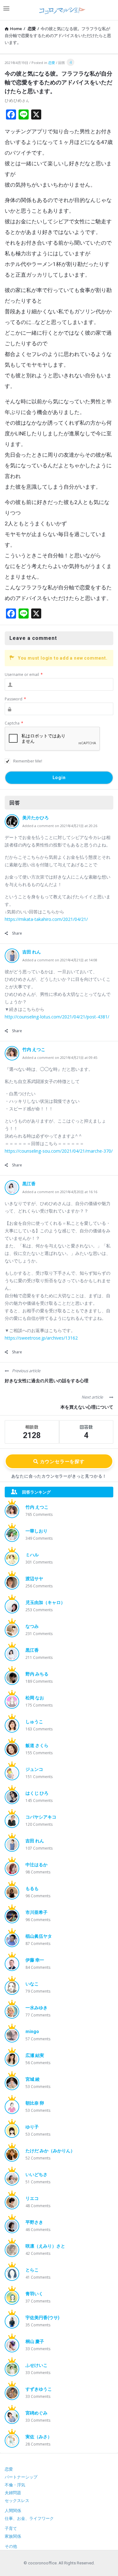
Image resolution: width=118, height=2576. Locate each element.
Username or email (24, 675)
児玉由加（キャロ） (45, 1602)
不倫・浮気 (15, 2485)
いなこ (32, 1984)
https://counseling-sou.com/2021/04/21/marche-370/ (59, 1151)
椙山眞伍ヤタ (39, 1936)
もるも (32, 1888)
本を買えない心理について (87, 1407)
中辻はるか (37, 1865)
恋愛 (52, 63)
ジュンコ (34, 1769)
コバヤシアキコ (41, 1817)
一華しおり (37, 1531)
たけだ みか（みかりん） (50, 2151)
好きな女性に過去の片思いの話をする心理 (47, 1381)
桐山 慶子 (35, 2341)
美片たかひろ (36, 818)
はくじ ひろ (37, 1793)
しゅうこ (34, 1722)
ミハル (32, 1555)
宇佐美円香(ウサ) (42, 2318)
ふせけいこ (37, 2365)
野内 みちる (37, 1674)
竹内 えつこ (34, 1049)
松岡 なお (35, 1698)
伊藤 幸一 (35, 1960)
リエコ (32, 2198)
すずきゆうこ (39, 2389)
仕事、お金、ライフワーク (29, 2518)
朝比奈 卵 (35, 2103)
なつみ (32, 1626)
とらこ (32, 2270)
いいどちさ (37, 2175)
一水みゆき (37, 2008)
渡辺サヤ (34, 1579)
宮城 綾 (33, 2079)
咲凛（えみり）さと (45, 2246)
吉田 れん (32, 952)
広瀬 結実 (35, 2055)
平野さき (34, 2222)
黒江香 (29, 1184)
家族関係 (13, 2536)
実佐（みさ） (39, 2437)
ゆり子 (32, 2127)
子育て (11, 2528)
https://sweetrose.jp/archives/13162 (41, 1338)
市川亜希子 (37, 1912)
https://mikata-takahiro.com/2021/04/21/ (46, 919)
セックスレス (17, 2501)
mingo (32, 2032)
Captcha (14, 723)
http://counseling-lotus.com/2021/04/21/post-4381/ (57, 1017)
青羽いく (34, 2294)
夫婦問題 (13, 2493)
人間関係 (13, 2511)
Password (15, 699)
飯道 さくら (37, 1745)
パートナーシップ (21, 2477)
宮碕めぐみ (37, 2413)
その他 (11, 2546)
